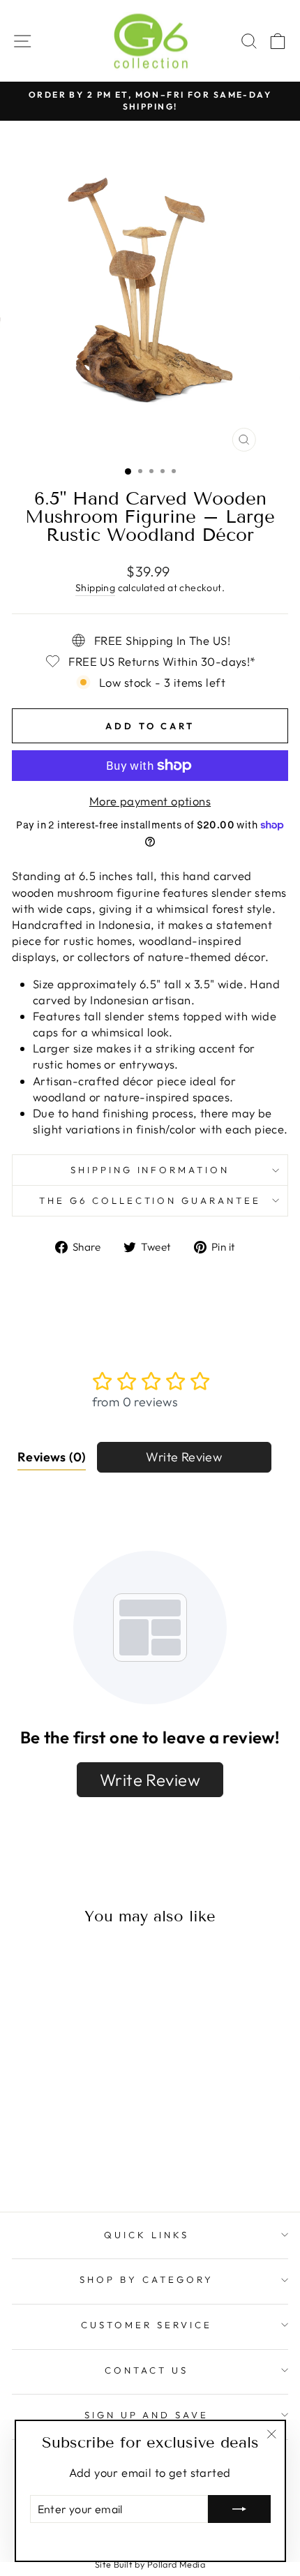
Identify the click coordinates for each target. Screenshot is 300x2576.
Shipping (95, 588)
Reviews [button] (52, 1457)
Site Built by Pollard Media (150, 2564)
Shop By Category (147, 2279)
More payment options (150, 801)
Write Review (184, 1457)
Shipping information (150, 1170)
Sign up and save (147, 2415)
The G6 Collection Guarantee (150, 1200)
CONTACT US (147, 2370)
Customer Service (147, 2325)
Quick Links (147, 2235)
